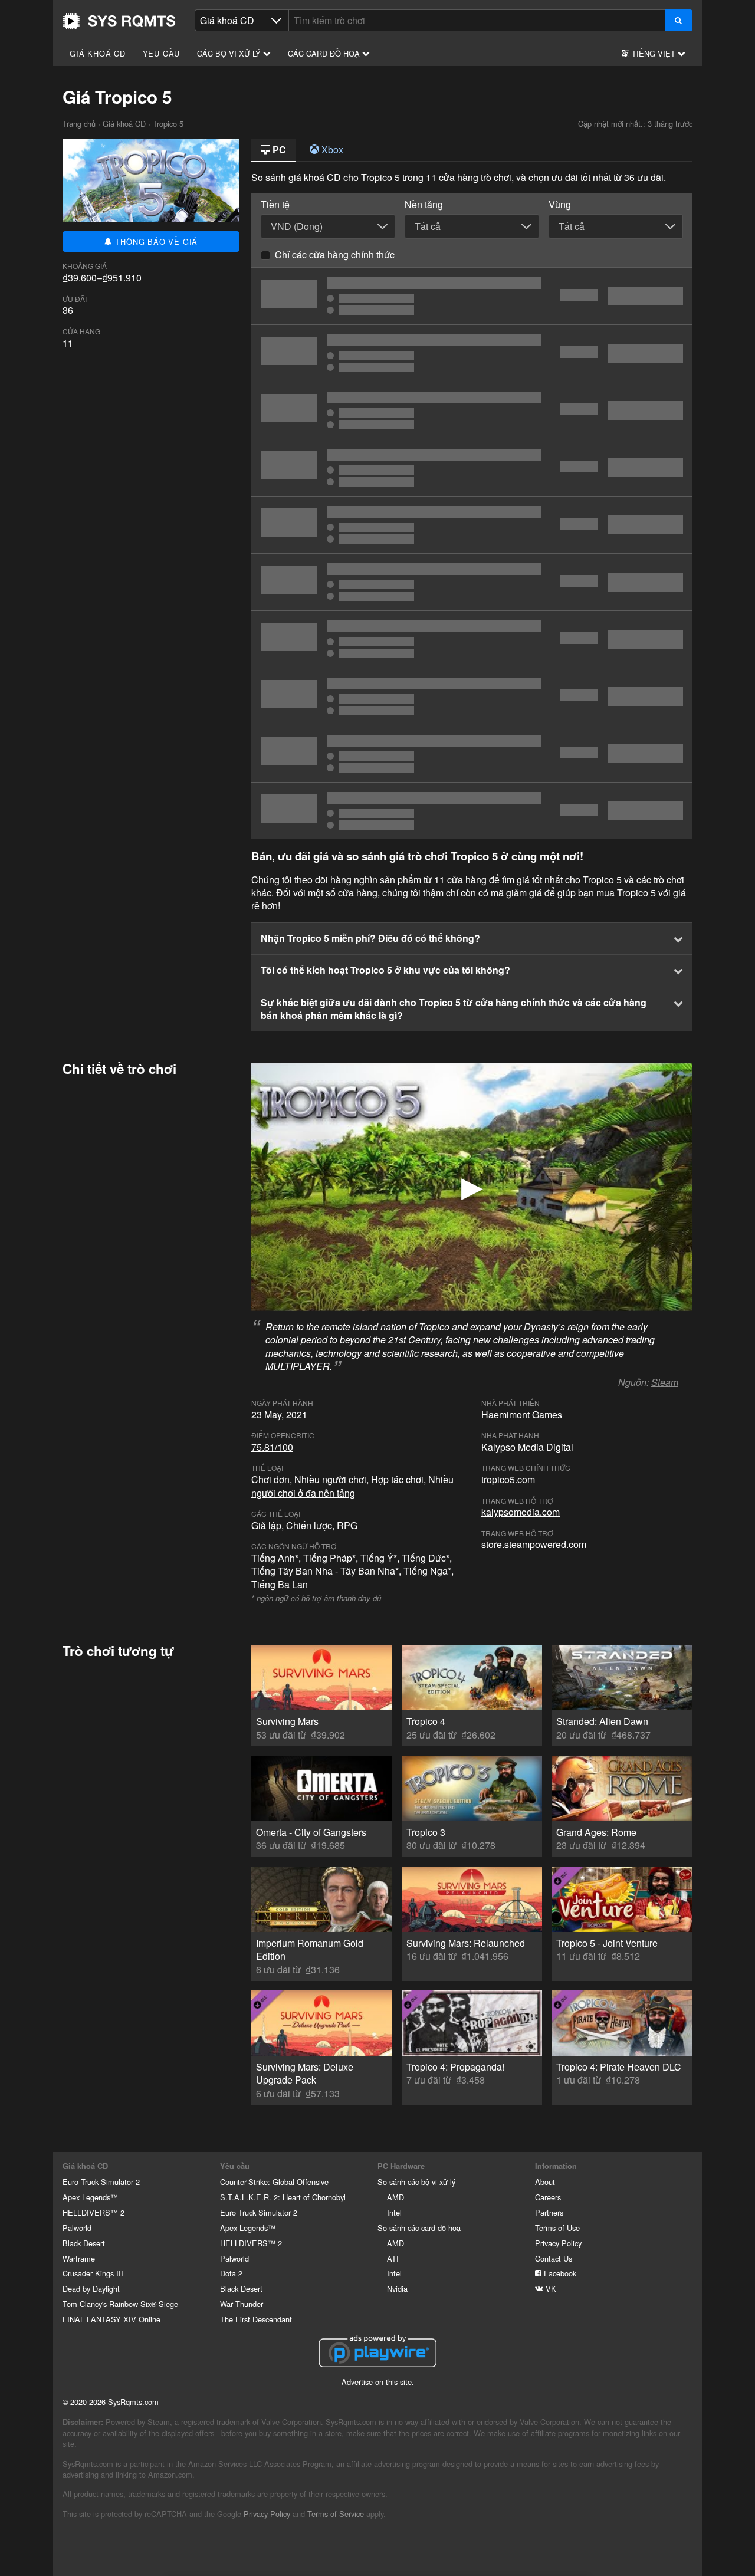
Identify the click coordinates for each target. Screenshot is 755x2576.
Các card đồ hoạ (325, 53)
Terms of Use (557, 2228)
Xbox (331, 149)
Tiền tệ (275, 205)
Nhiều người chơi (330, 1479)
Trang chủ (119, 21)
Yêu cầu (162, 53)
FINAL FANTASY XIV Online (111, 2319)
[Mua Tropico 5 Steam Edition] (472, 296)
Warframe (79, 2258)
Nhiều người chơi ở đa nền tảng (352, 1486)
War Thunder (242, 2304)
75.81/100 (272, 1447)
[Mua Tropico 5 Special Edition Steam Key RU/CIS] (472, 468)
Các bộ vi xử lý (230, 53)
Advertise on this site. (378, 2382)
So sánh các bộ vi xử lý (416, 2182)
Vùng (560, 205)
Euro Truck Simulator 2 (101, 2182)
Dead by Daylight (91, 2288)
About (545, 2182)
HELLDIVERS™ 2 (93, 2212)
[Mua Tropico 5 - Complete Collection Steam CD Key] (472, 582)
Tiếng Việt (654, 53)
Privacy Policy (558, 2243)
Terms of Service (336, 2514)
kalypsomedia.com (521, 1512)
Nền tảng (424, 205)
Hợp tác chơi (397, 1479)
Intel (394, 2212)
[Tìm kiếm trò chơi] (679, 20)
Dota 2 (231, 2273)
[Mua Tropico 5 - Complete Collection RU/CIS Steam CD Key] (472, 696)
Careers (548, 2197)
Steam (665, 1382)
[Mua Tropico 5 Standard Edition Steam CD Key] (472, 410)
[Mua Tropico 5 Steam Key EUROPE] (472, 811)
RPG (347, 1525)
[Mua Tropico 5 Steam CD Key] (472, 353)
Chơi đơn (270, 1479)
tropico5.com (508, 1479)
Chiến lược (309, 1525)
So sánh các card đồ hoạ (419, 2228)
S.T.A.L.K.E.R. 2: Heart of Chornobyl (283, 2197)
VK (550, 2288)
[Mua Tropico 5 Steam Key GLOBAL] (472, 754)
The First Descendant (256, 2319)
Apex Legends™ (90, 2197)
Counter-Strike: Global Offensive (274, 2182)
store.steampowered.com (534, 1544)
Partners (549, 2212)
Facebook (559, 2273)
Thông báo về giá (155, 241)
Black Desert (84, 2243)
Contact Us (554, 2258)
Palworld (77, 2228)
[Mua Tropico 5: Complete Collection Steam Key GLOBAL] (472, 525)
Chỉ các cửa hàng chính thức (335, 254)
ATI (393, 2258)
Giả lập (266, 1525)
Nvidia (397, 2288)
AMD (395, 2197)
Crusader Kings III (93, 2273)
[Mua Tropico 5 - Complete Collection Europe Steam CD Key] (472, 639)
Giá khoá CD (98, 53)
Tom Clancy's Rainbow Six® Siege (120, 2304)
